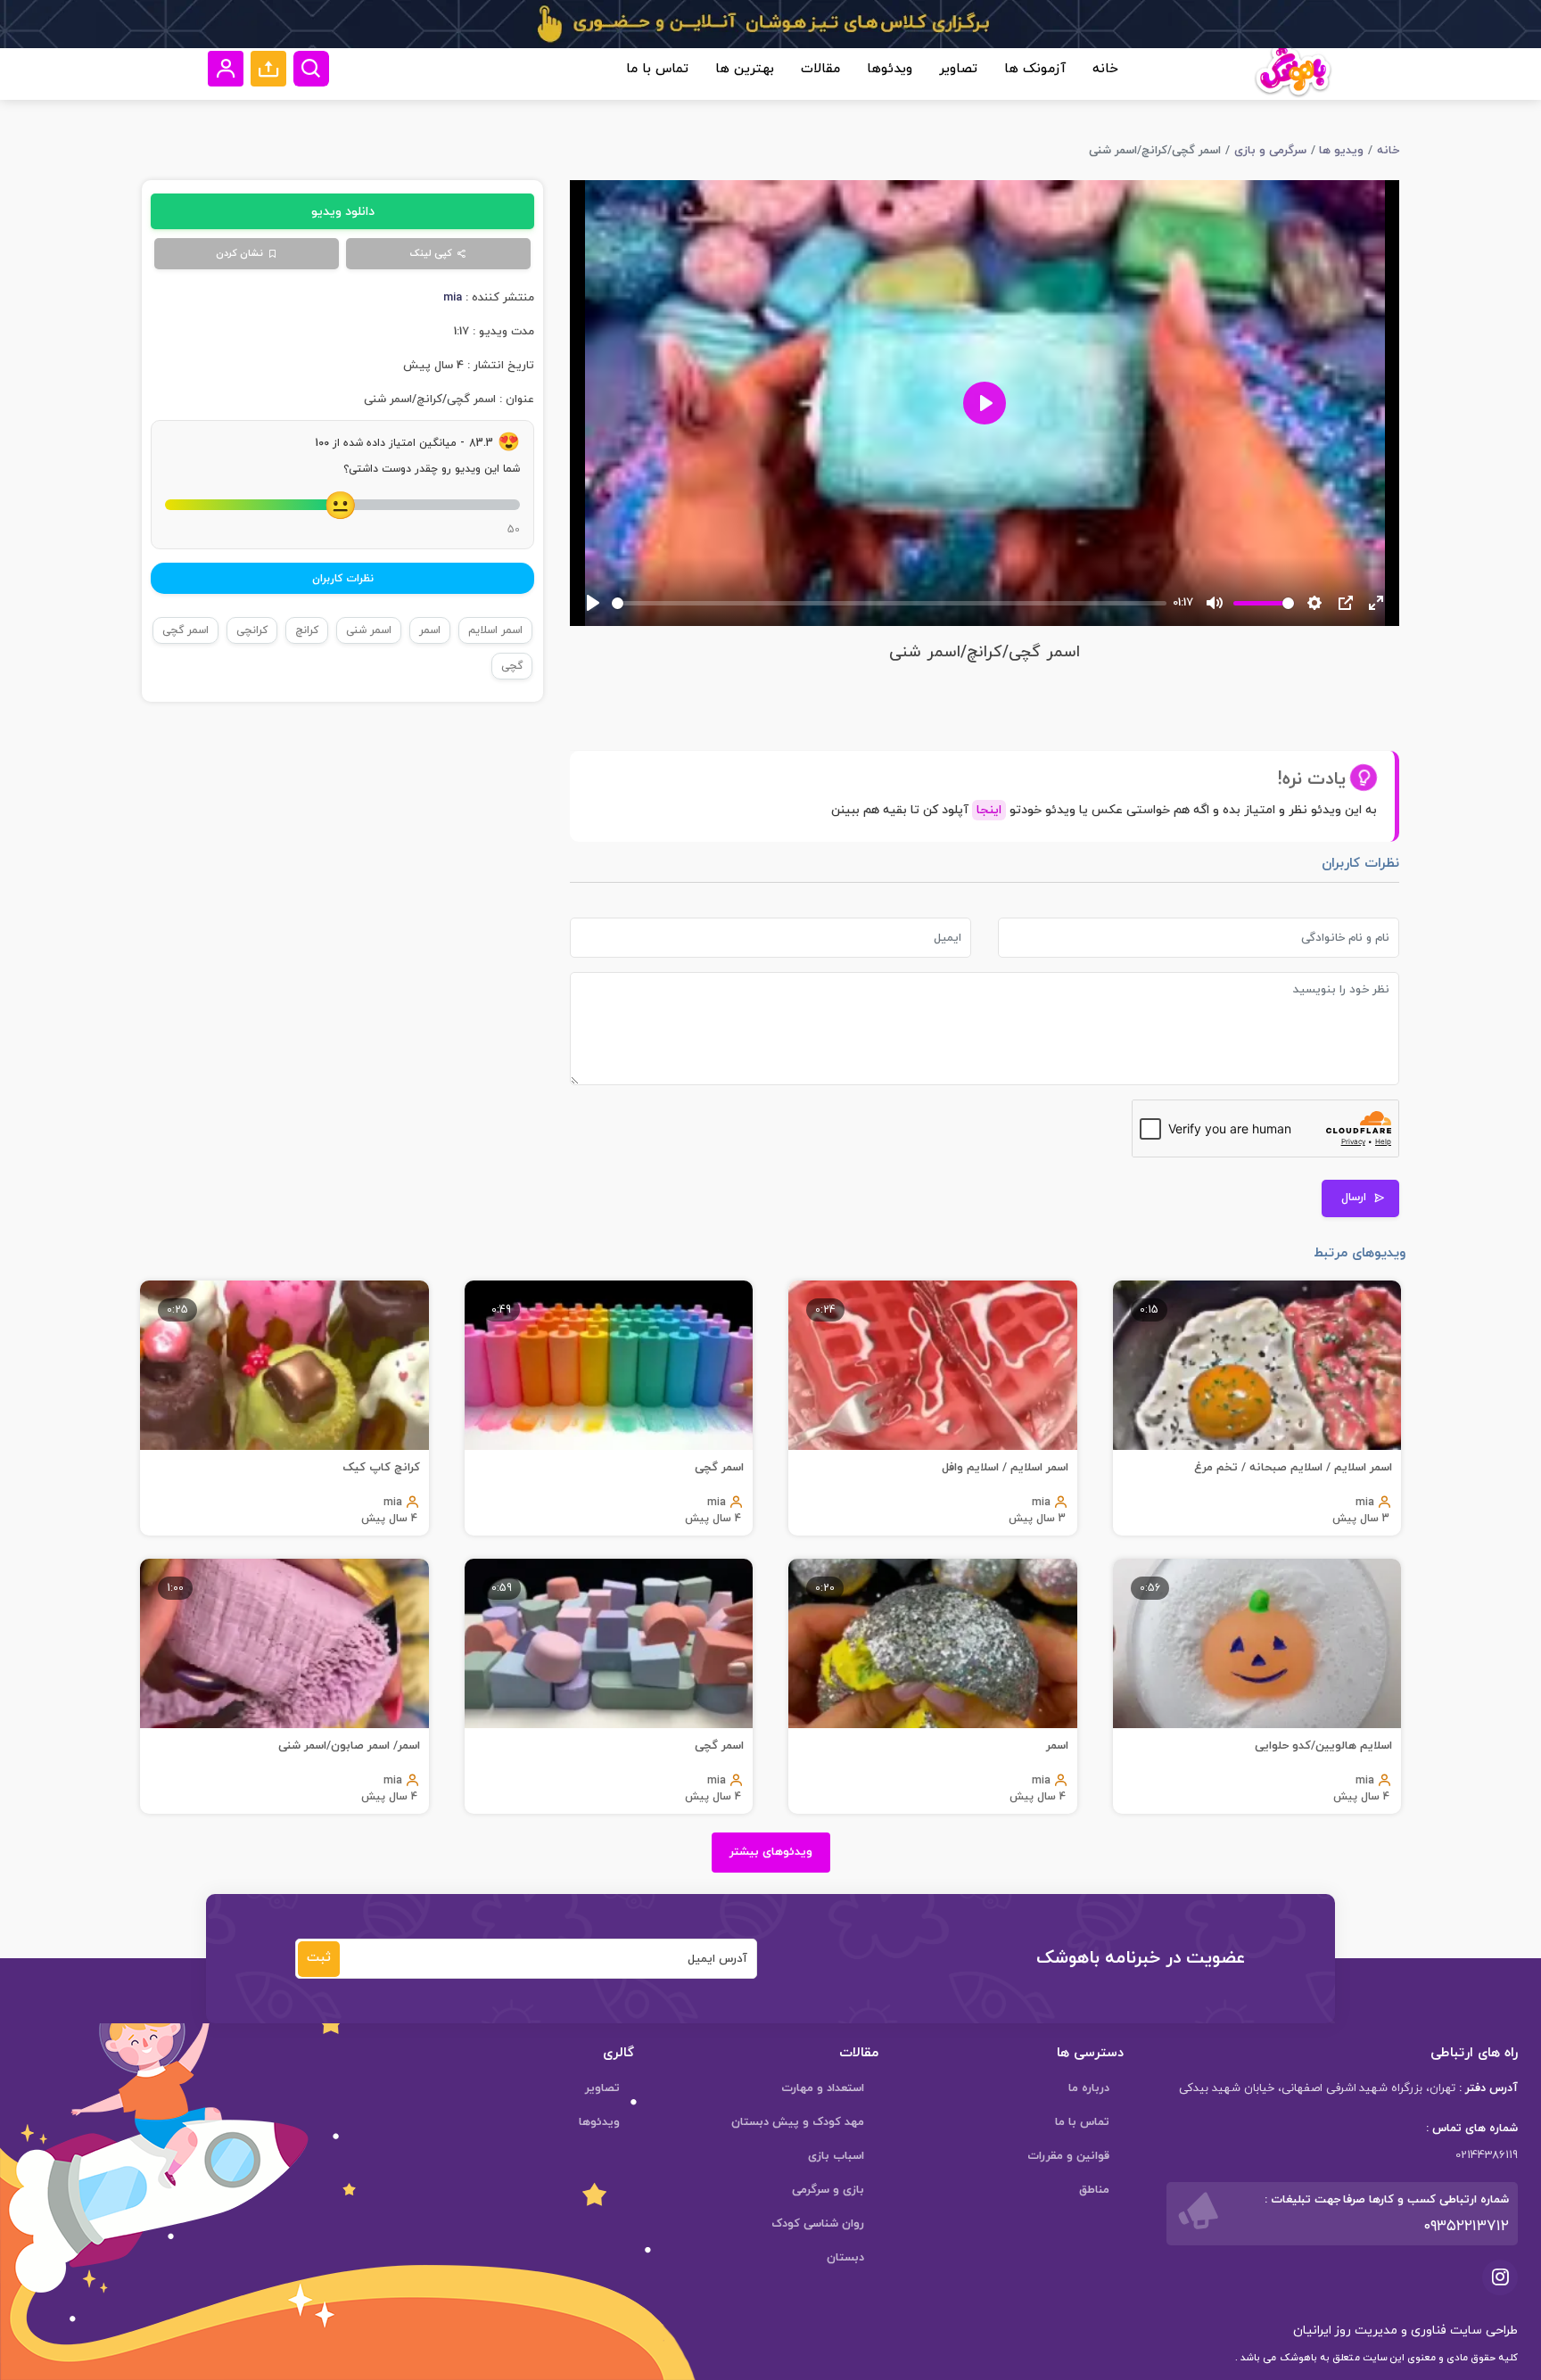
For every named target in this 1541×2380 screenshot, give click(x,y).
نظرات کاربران (343, 579)
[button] (268, 69)
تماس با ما (657, 69)
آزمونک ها (1035, 69)
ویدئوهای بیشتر (771, 1852)
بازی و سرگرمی (828, 2190)
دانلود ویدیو (343, 212)
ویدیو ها (1341, 151)
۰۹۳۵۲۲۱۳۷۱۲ (1466, 2227)
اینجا (989, 810)
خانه (1105, 69)
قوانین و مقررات (1068, 2156)
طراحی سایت (1482, 2331)
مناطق (1094, 2190)
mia (453, 298)
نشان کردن (239, 253)
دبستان (845, 2258)
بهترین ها (745, 69)
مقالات (820, 69)
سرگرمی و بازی (1270, 151)
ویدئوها (890, 69)
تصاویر (958, 69)
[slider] (889, 603)
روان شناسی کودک (818, 2224)
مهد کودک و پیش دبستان (798, 2122)
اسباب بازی (836, 2156)
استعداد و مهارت (823, 2088)
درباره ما (1089, 2088)
